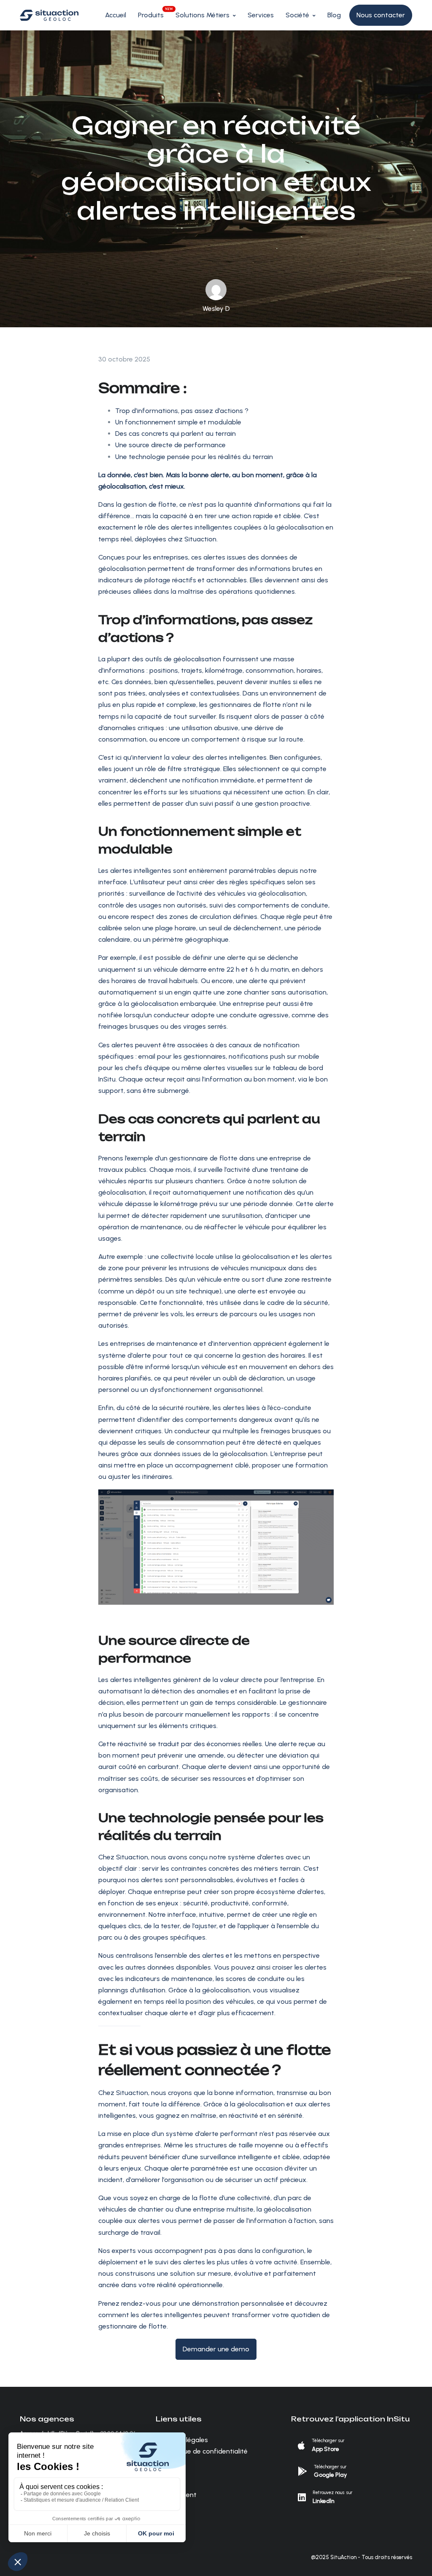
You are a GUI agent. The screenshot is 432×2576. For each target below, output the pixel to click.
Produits (151, 15)
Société (297, 15)
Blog (334, 15)
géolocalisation (266, 1257)
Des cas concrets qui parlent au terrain (175, 433)
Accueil (116, 15)
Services (261, 15)
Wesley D (216, 308)
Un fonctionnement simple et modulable (178, 422)
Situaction (131, 1857)
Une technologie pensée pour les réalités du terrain (194, 457)
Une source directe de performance (170, 445)
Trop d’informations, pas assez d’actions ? (182, 411)
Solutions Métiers (202, 15)
